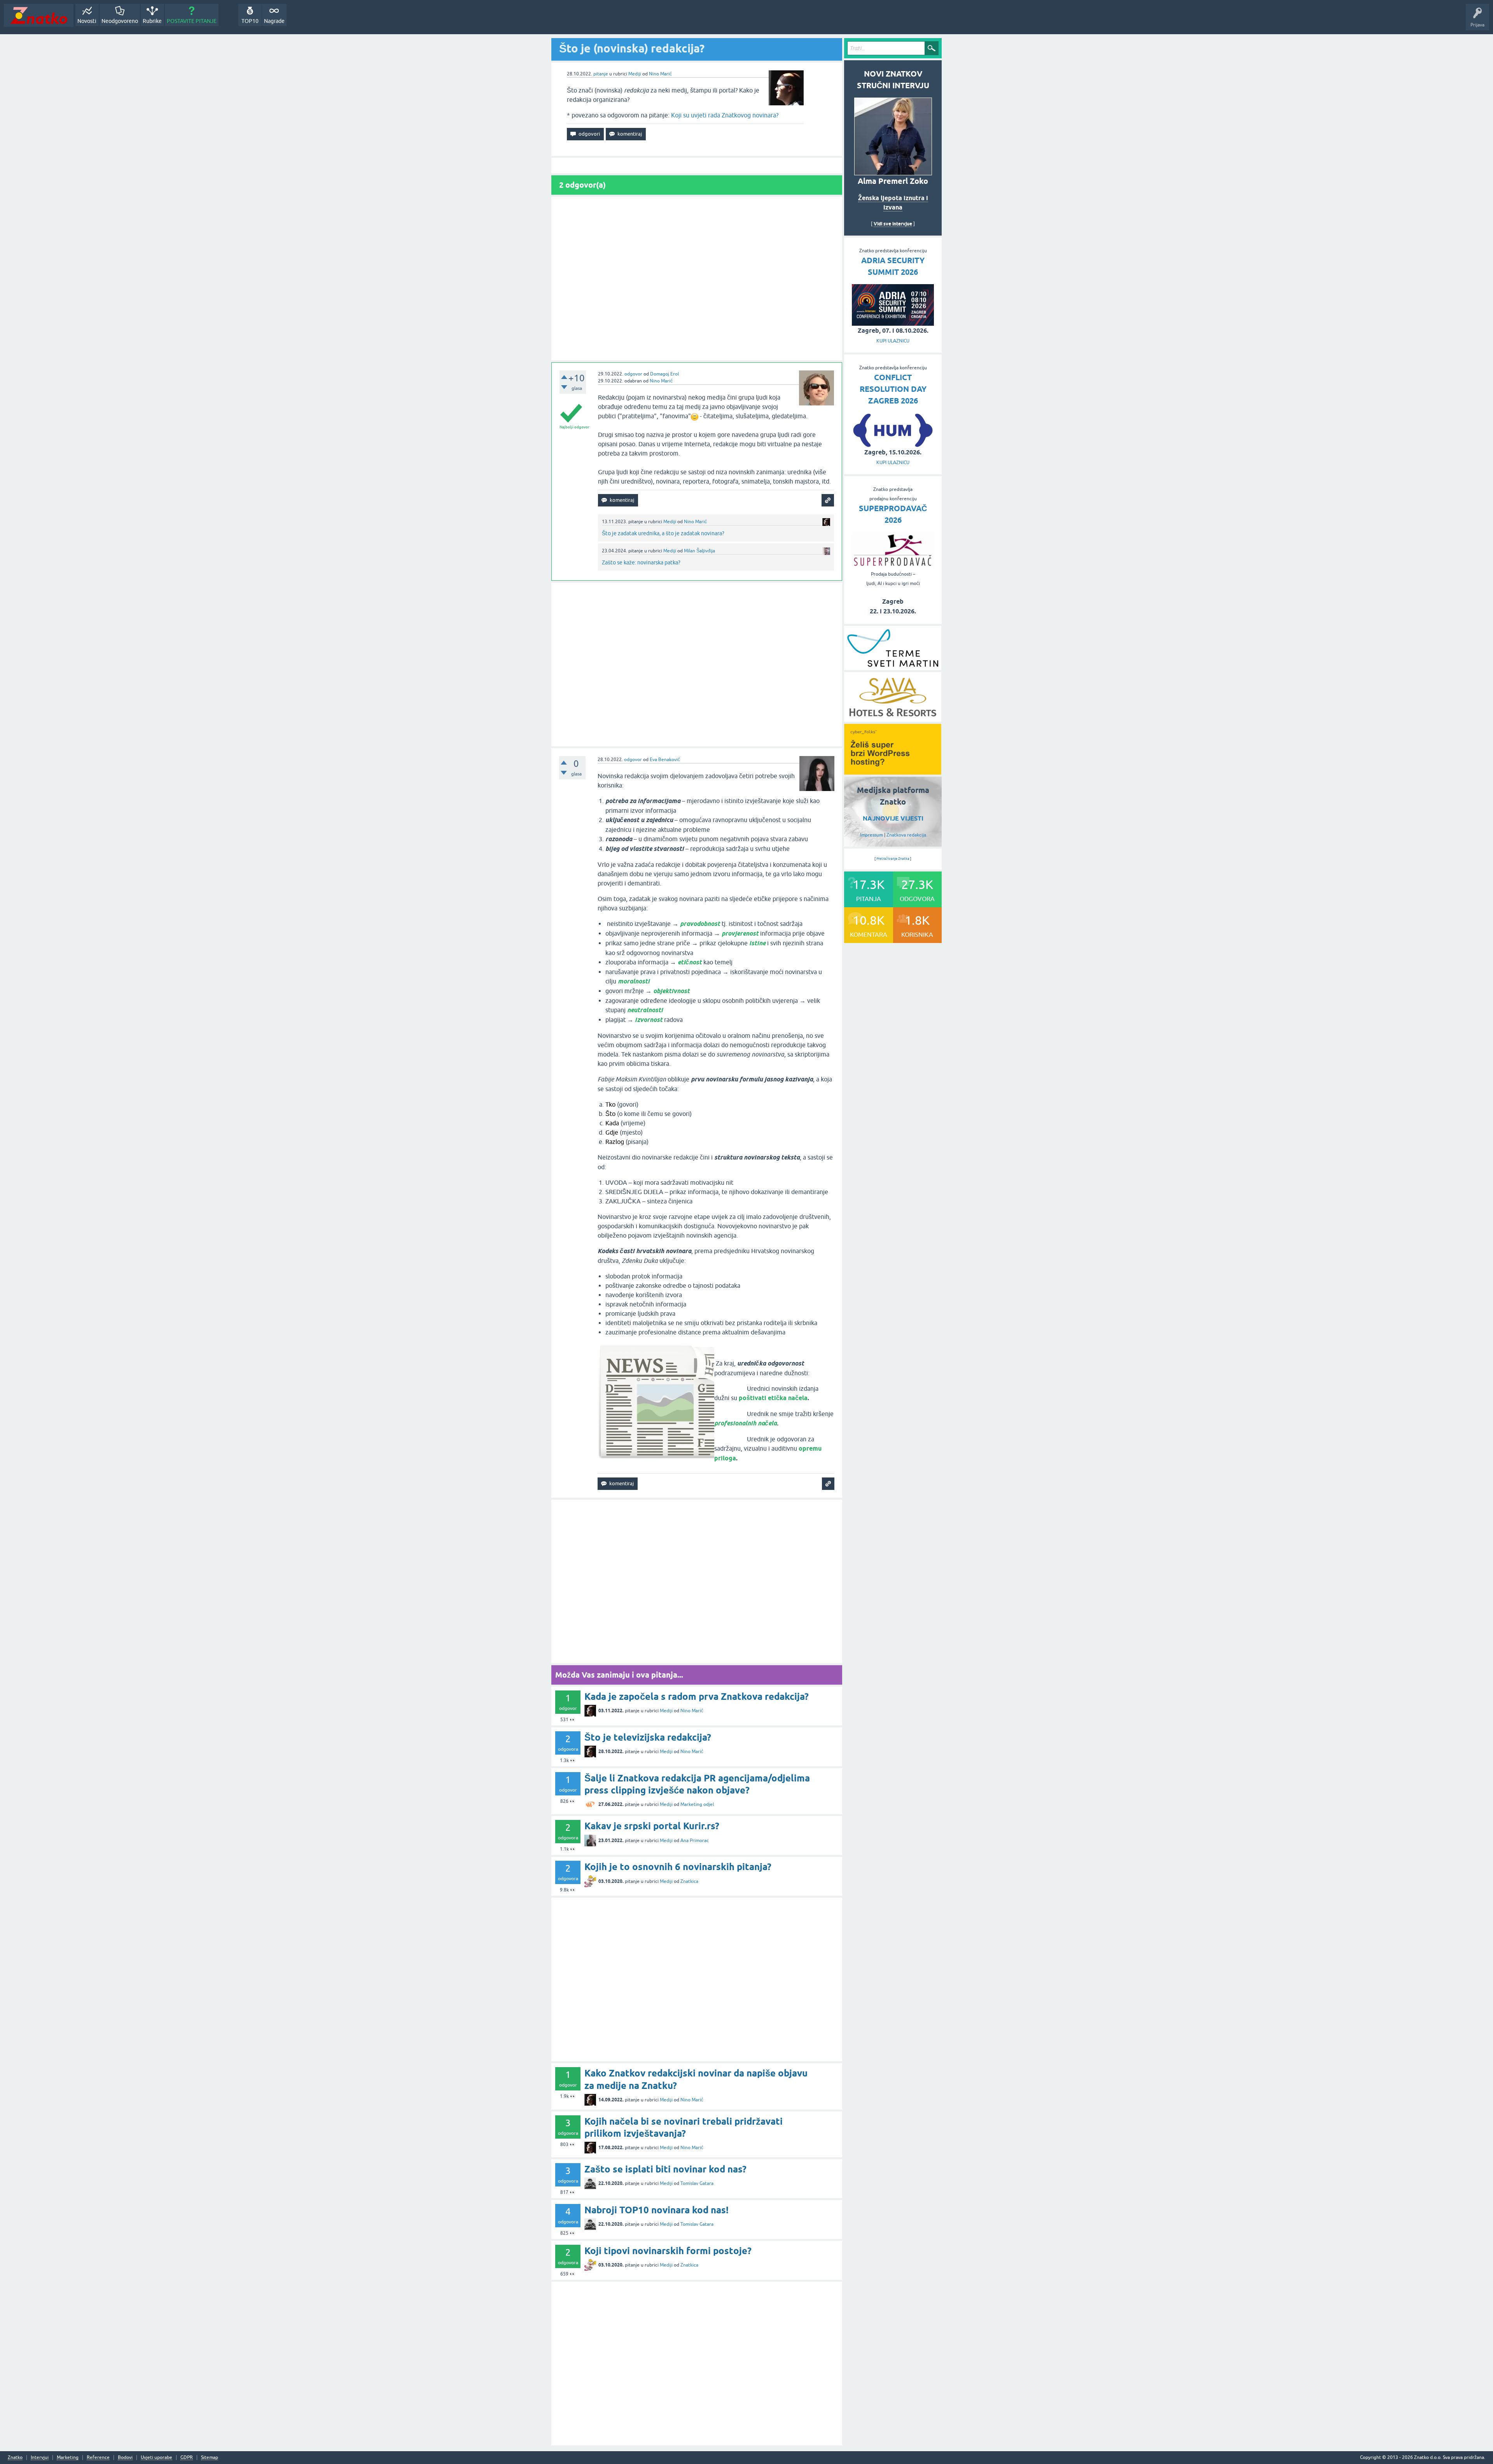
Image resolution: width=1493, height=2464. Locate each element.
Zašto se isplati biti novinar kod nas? (665, 2169)
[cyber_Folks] (893, 772)
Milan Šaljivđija (699, 551)
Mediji (635, 74)
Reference (98, 2458)
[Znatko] (39, 15)
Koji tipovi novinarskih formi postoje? (668, 2251)
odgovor (633, 374)
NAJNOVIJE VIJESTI (893, 818)
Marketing (68, 2458)
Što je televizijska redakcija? (648, 1737)
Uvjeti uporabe (156, 2458)
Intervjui (40, 2458)
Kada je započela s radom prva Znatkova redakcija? (697, 1697)
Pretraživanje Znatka (893, 859)
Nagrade (274, 21)
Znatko (15, 2458)
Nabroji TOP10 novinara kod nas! (656, 2210)
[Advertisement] (697, 279)
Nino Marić (660, 74)
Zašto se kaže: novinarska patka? (641, 562)
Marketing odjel (697, 1804)
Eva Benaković (665, 760)
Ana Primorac (695, 1841)
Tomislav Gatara (697, 2183)
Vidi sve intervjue (893, 224)
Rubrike (152, 21)
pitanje (601, 74)
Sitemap (210, 2458)
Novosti (87, 21)
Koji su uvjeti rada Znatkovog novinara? (725, 115)
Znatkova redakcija (906, 835)
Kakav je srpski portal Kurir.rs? (652, 1826)
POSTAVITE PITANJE (192, 21)
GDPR (187, 2458)
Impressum (871, 835)
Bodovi (125, 2458)
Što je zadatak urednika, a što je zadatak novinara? (663, 533)
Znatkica (689, 1881)
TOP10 (250, 21)
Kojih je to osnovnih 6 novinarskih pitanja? (678, 1867)
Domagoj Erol (664, 374)
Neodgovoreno (120, 21)
